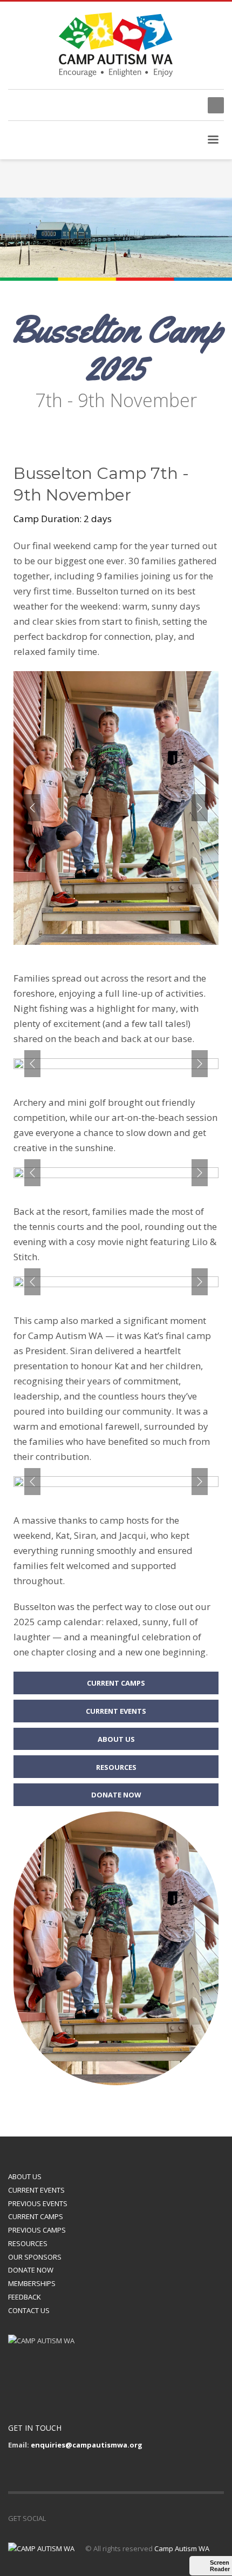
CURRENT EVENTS (36, 2190)
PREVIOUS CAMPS (37, 2230)
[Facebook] (189, 105)
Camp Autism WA (182, 2548)
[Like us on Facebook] (54, 2518)
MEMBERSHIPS (32, 2283)
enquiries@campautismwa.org (87, 2445)
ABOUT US (25, 2176)
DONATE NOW (31, 2270)
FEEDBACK (25, 2297)
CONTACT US (29, 2310)
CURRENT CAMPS (36, 2216)
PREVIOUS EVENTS (38, 2203)
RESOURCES (28, 2243)
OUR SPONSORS (35, 2257)
